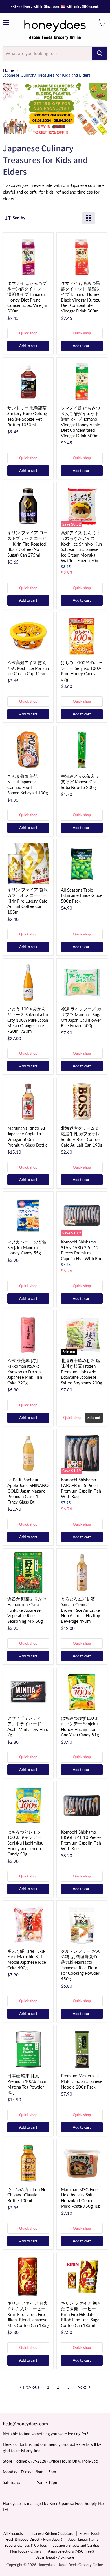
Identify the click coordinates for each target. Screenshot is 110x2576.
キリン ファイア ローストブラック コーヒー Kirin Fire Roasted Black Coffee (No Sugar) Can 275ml (27, 544)
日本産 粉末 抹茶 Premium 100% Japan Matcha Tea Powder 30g (27, 2084)
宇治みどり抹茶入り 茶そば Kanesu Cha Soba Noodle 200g (80, 782)
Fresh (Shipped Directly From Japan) (34, 2539)
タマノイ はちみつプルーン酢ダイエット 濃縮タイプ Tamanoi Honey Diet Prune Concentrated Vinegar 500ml (27, 297)
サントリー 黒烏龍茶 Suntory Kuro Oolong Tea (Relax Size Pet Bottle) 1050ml (27, 416)
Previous (30, 2387)
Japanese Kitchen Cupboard (51, 2533)
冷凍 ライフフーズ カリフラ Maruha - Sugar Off (82, 1017)
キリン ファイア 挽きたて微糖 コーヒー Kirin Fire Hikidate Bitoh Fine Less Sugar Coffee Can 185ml (81, 2314)
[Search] (100, 53)
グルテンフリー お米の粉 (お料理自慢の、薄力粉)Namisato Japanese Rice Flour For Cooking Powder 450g (81, 1965)
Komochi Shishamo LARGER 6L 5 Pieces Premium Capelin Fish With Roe (81, 1488)
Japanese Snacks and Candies (76, 2545)
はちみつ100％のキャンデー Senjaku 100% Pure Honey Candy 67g (82, 671)
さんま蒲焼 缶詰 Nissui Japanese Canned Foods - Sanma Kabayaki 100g (28, 784)
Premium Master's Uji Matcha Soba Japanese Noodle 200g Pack (82, 2081)
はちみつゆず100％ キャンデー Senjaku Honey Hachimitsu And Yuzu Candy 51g (80, 1726)
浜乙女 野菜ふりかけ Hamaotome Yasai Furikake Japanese (27, 1610)
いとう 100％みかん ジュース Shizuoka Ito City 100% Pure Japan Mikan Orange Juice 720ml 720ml (28, 1020)
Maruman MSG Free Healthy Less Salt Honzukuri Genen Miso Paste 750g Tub (81, 2198)
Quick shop (28, 333)
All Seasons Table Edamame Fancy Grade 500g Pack (82, 895)
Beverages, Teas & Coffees (26, 2545)
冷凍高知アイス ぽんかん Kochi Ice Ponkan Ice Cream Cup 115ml (28, 668)
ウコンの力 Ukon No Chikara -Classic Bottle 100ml (27, 2195)
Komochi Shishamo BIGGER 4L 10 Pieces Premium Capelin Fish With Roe (81, 1840)
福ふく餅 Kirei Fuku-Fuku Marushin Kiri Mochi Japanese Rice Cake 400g (27, 1959)
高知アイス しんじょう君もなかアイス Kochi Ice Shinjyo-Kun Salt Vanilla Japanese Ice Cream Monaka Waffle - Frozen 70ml (81, 546)
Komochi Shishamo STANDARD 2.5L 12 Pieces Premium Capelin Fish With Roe (82, 1250)
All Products (13, 2533)
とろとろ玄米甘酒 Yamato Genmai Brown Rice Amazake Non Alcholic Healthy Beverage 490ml (81, 1610)
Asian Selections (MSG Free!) (71, 2551)
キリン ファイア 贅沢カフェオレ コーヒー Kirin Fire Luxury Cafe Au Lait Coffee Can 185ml (27, 901)
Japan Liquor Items (83, 2539)
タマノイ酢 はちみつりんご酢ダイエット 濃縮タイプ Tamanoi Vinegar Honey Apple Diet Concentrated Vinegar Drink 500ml (81, 422)
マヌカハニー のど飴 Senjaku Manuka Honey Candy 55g (27, 1247)
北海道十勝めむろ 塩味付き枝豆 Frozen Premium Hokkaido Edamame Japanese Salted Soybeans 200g (82, 1372)
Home (8, 70)
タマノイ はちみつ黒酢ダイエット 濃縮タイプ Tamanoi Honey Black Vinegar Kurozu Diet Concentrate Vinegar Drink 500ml (81, 297)
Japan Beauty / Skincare (55, 2557)
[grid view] (89, 218)
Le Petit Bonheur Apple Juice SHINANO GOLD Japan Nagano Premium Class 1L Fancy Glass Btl (28, 1491)
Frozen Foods (90, 2533)
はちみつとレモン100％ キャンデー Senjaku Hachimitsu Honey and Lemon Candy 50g (25, 1843)
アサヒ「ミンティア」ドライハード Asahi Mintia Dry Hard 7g (28, 1726)
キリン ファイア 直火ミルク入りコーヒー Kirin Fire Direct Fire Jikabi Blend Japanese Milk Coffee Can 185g (28, 2314)
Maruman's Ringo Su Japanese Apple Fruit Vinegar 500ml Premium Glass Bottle (27, 1136)
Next (82, 2387)
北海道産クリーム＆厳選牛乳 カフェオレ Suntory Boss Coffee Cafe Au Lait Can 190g (82, 1136)
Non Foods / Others (26, 2551)
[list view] (101, 218)
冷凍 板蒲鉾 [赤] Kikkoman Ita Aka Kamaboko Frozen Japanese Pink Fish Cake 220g (25, 1372)
